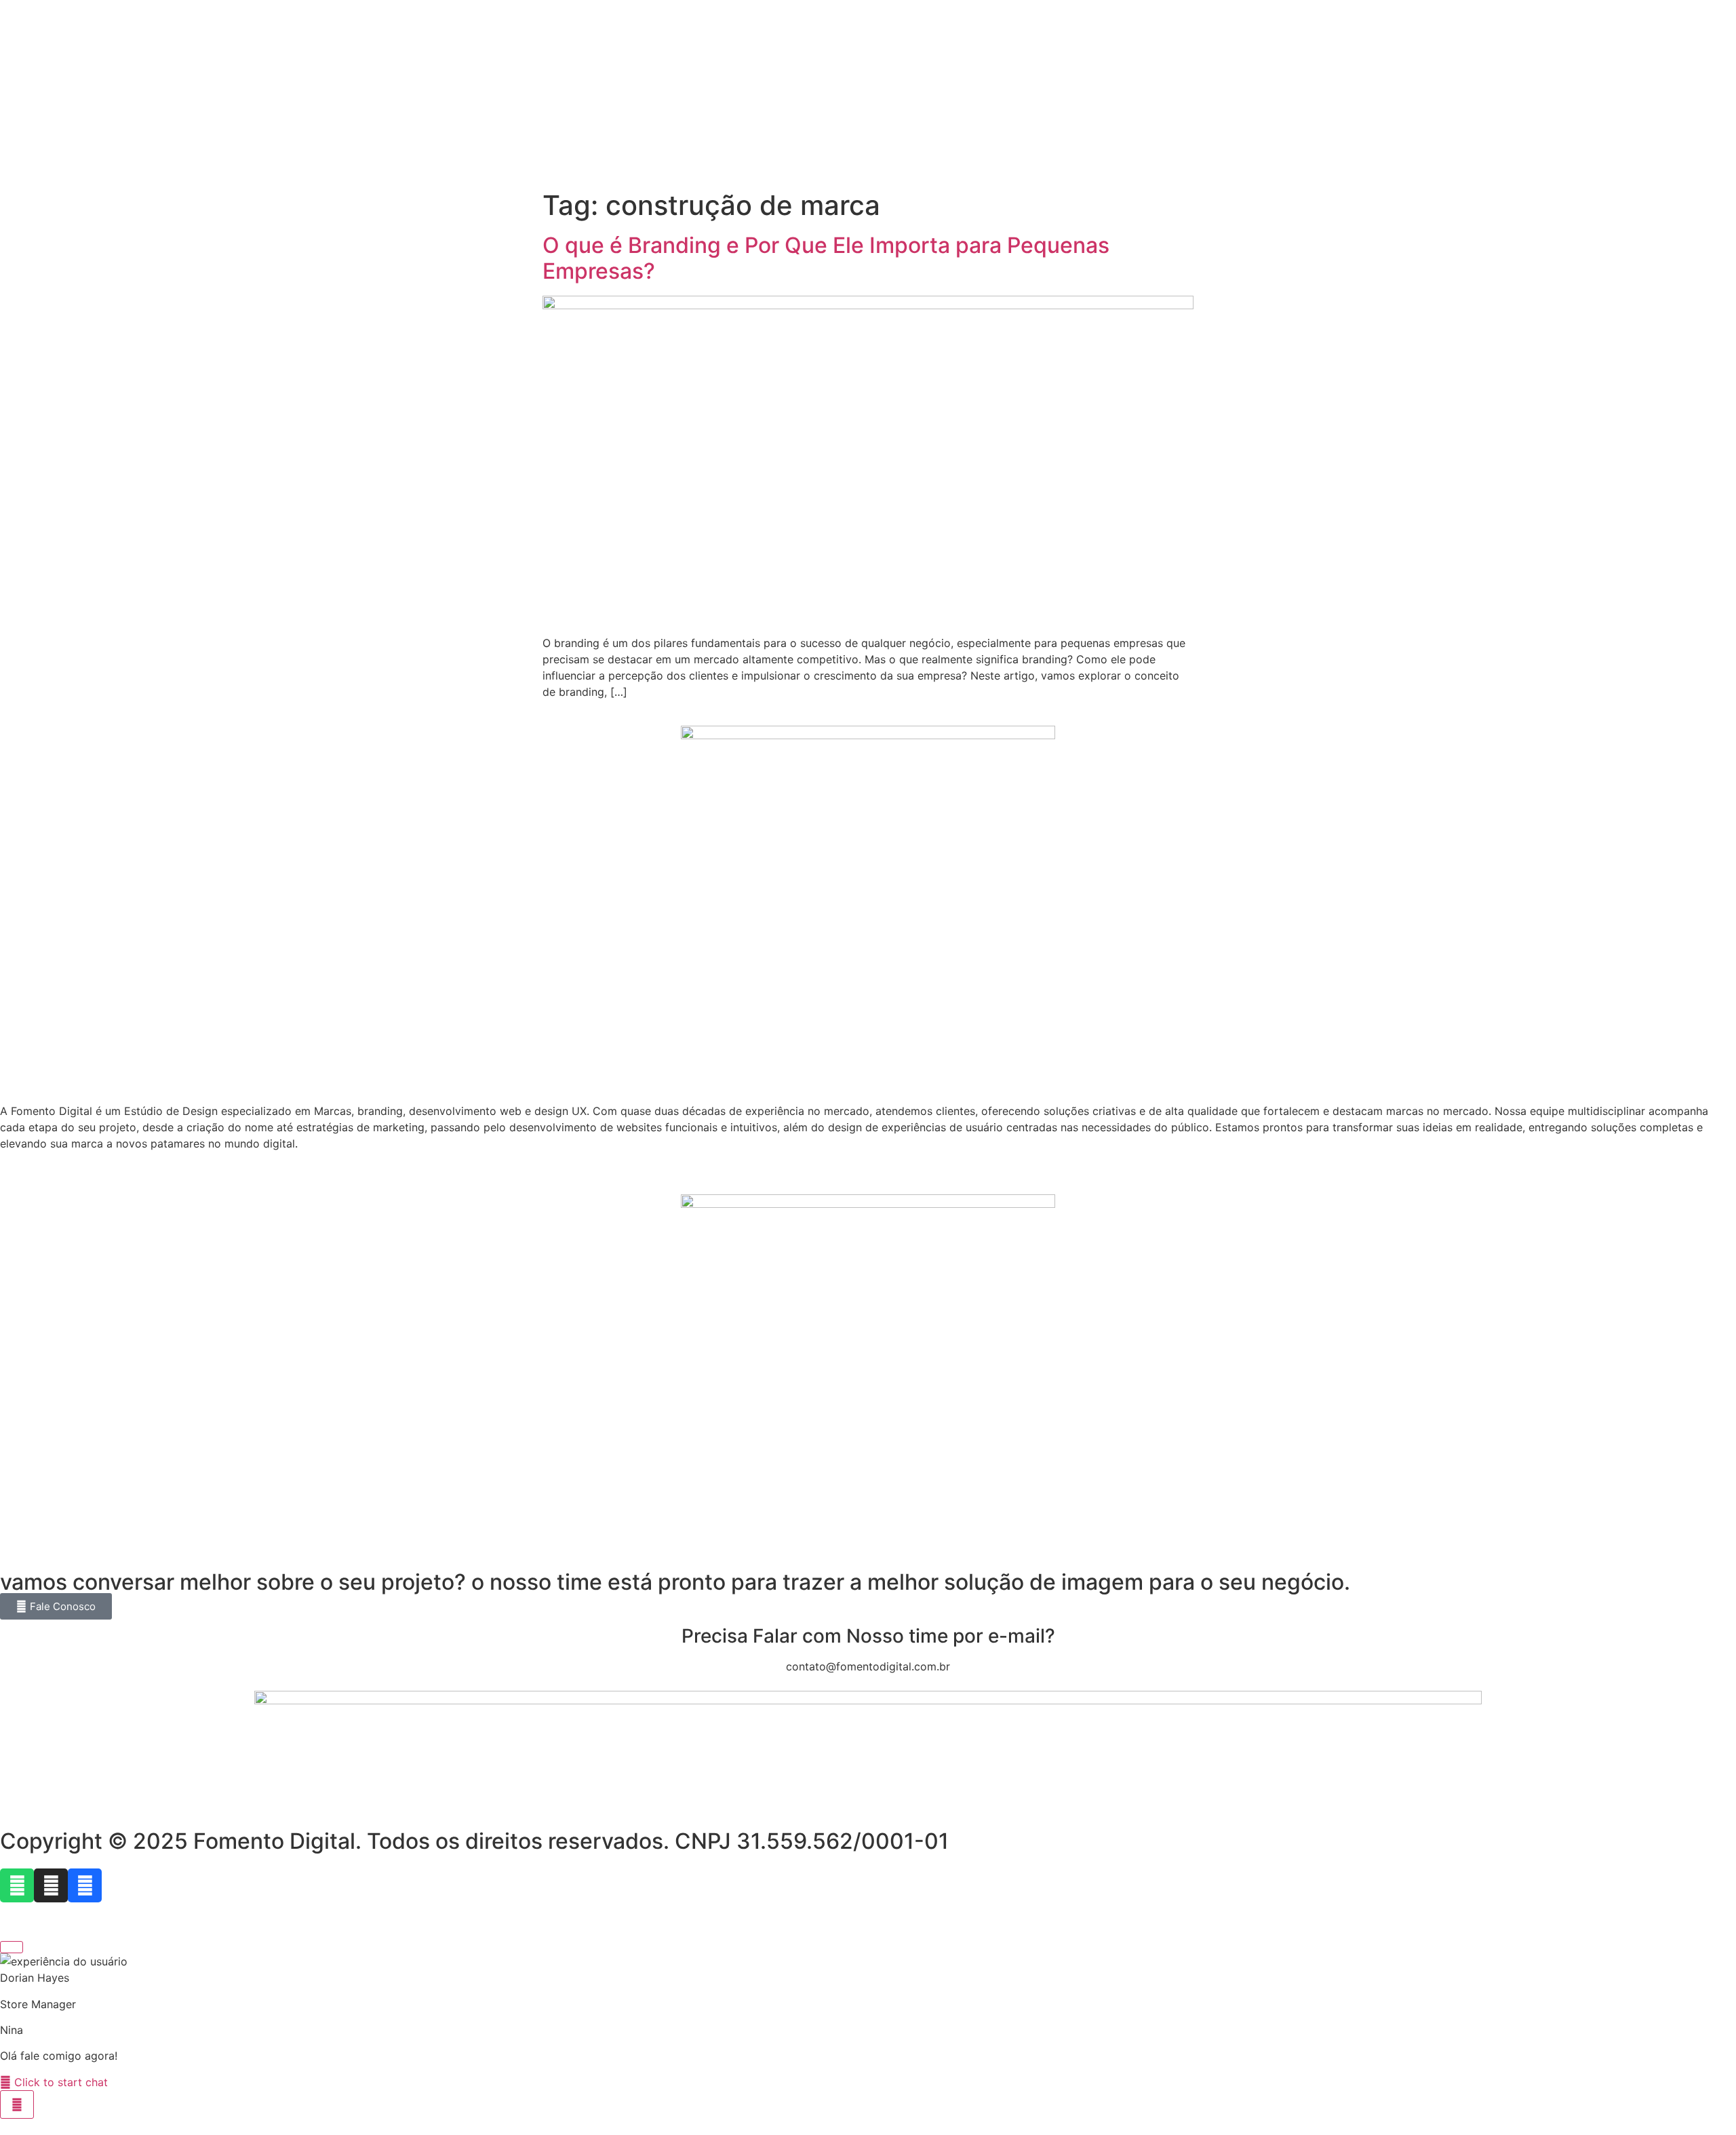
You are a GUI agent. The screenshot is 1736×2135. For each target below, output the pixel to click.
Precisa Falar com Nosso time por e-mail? (868, 1636)
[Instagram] (51, 1885)
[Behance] (85, 1885)
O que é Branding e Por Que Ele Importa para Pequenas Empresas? (826, 258)
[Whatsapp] (17, 1885)
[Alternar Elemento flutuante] (17, 2104)
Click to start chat (59, 2082)
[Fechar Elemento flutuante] (12, 1947)
